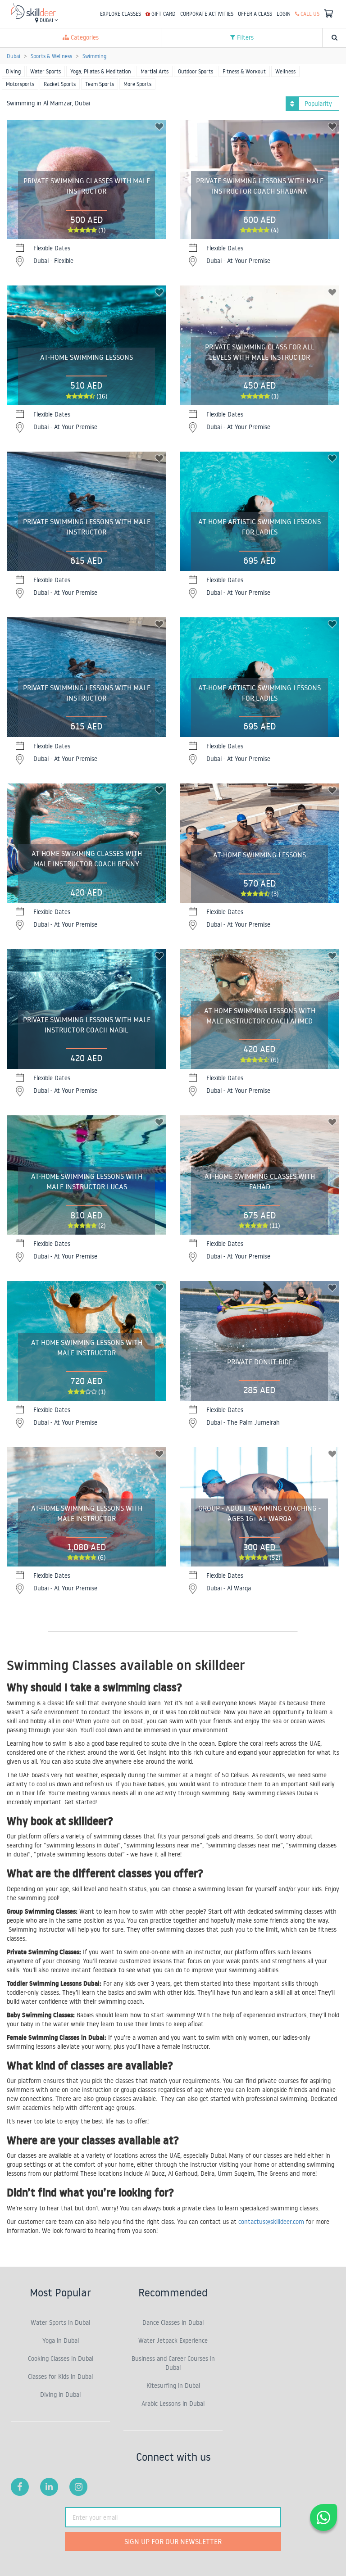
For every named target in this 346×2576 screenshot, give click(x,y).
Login (284, 14)
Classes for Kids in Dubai (60, 2377)
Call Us (309, 14)
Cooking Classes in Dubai (61, 2359)
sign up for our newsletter (173, 2541)
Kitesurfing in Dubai (173, 2386)
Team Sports (100, 84)
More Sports (137, 84)
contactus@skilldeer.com (271, 2222)
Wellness (285, 71)
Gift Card (163, 14)
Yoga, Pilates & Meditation (101, 71)
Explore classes (121, 14)
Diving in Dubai (60, 2395)
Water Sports (46, 71)
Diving (13, 71)
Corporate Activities (207, 14)
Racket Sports (60, 84)
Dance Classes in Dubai (173, 2322)
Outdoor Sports (196, 71)
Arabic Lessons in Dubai (173, 2404)
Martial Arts (155, 71)
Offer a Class (255, 14)
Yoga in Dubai (61, 2341)
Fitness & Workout (244, 71)
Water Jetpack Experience (173, 2341)
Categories (84, 37)
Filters (244, 37)
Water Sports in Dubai (60, 2322)
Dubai (46, 20)
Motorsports (20, 84)
